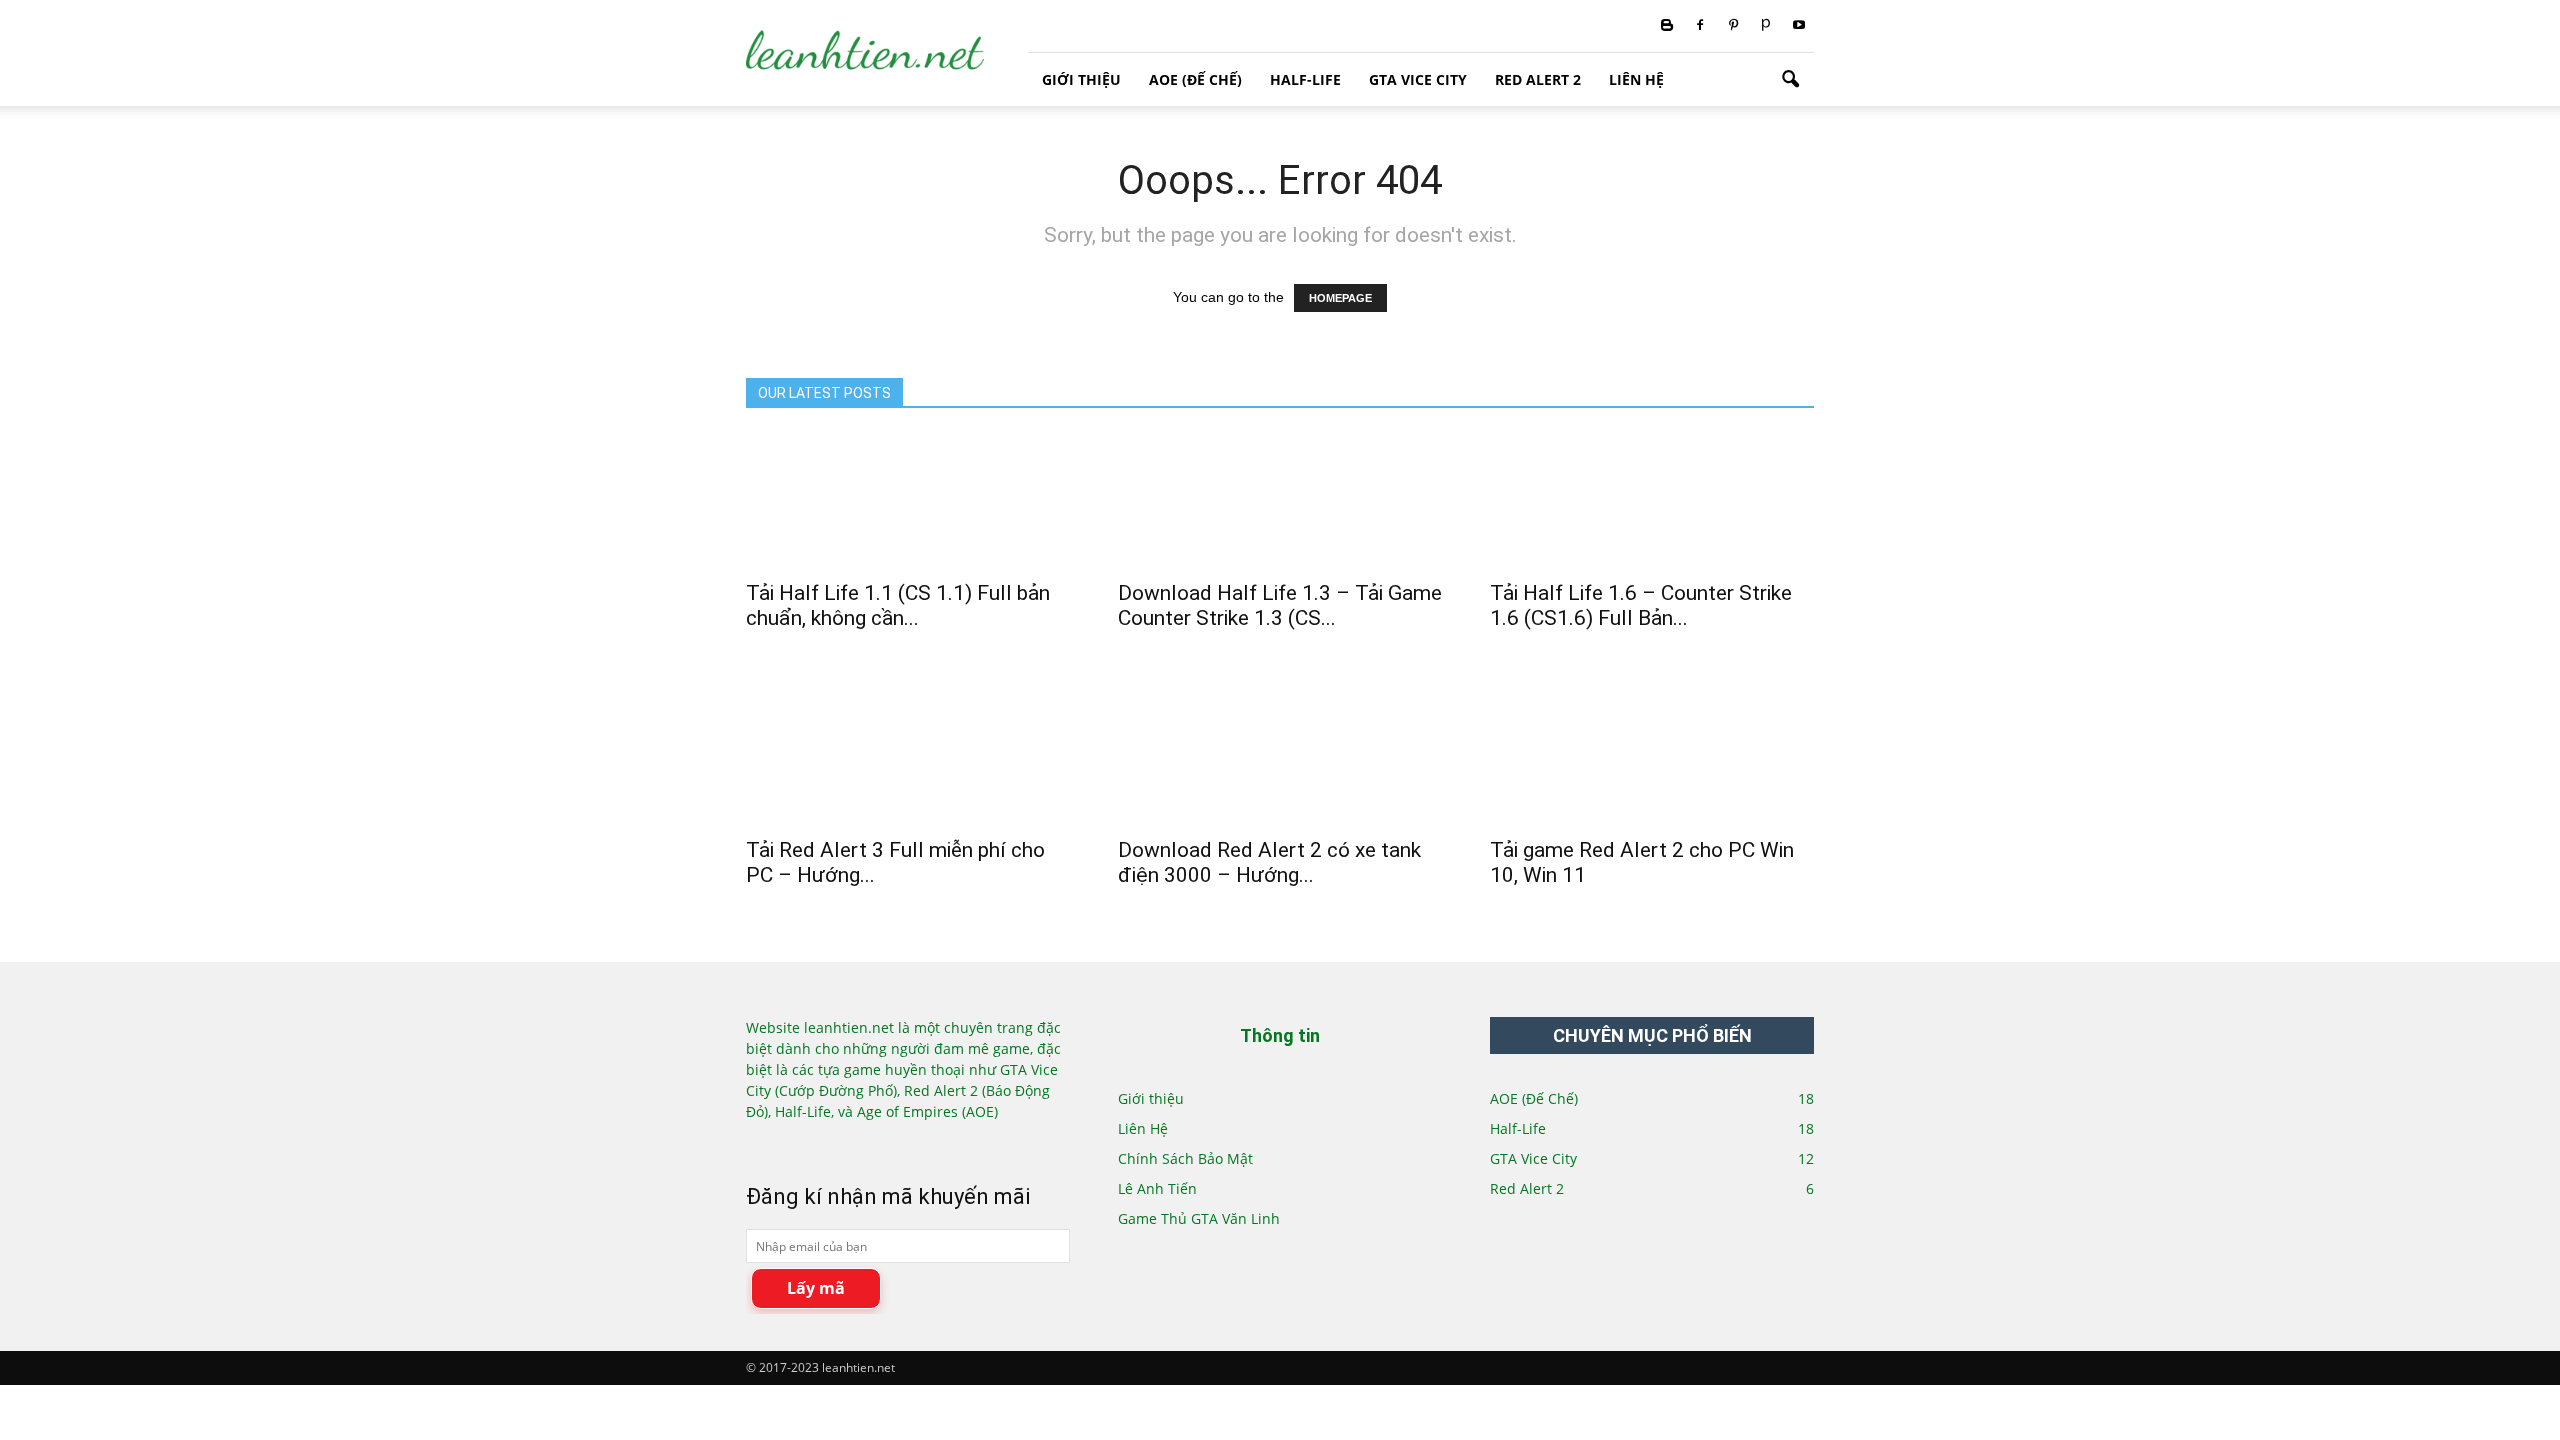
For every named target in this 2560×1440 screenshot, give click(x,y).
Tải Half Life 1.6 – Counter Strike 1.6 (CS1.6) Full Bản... (1641, 605)
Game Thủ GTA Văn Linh (1199, 1218)
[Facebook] (1700, 26)
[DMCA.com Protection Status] (813, 1144)
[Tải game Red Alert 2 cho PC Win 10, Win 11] (1652, 745)
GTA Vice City (1418, 79)
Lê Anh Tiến (1157, 1188)
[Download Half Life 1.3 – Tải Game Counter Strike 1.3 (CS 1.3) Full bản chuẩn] (1280, 488)
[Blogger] (1667, 26)
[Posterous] (1766, 26)
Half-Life (1305, 79)
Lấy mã (816, 1288)
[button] (1790, 80)
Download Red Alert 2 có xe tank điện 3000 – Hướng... (1269, 862)
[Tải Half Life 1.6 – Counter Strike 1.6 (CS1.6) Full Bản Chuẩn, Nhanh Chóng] (1652, 488)
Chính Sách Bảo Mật (1185, 1158)
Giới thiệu (1081, 79)
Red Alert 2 (1538, 79)
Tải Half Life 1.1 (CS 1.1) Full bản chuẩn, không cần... (898, 605)
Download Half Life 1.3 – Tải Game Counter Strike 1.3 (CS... (1280, 605)
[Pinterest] (1733, 26)
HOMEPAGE (1340, 298)
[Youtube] (1799, 26)
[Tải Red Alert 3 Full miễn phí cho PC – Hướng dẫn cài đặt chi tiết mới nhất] (908, 745)
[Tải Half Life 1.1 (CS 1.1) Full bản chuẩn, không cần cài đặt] (908, 488)
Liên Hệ (1636, 79)
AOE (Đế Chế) (1195, 79)
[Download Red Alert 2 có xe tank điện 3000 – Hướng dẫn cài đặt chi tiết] (1280, 745)
